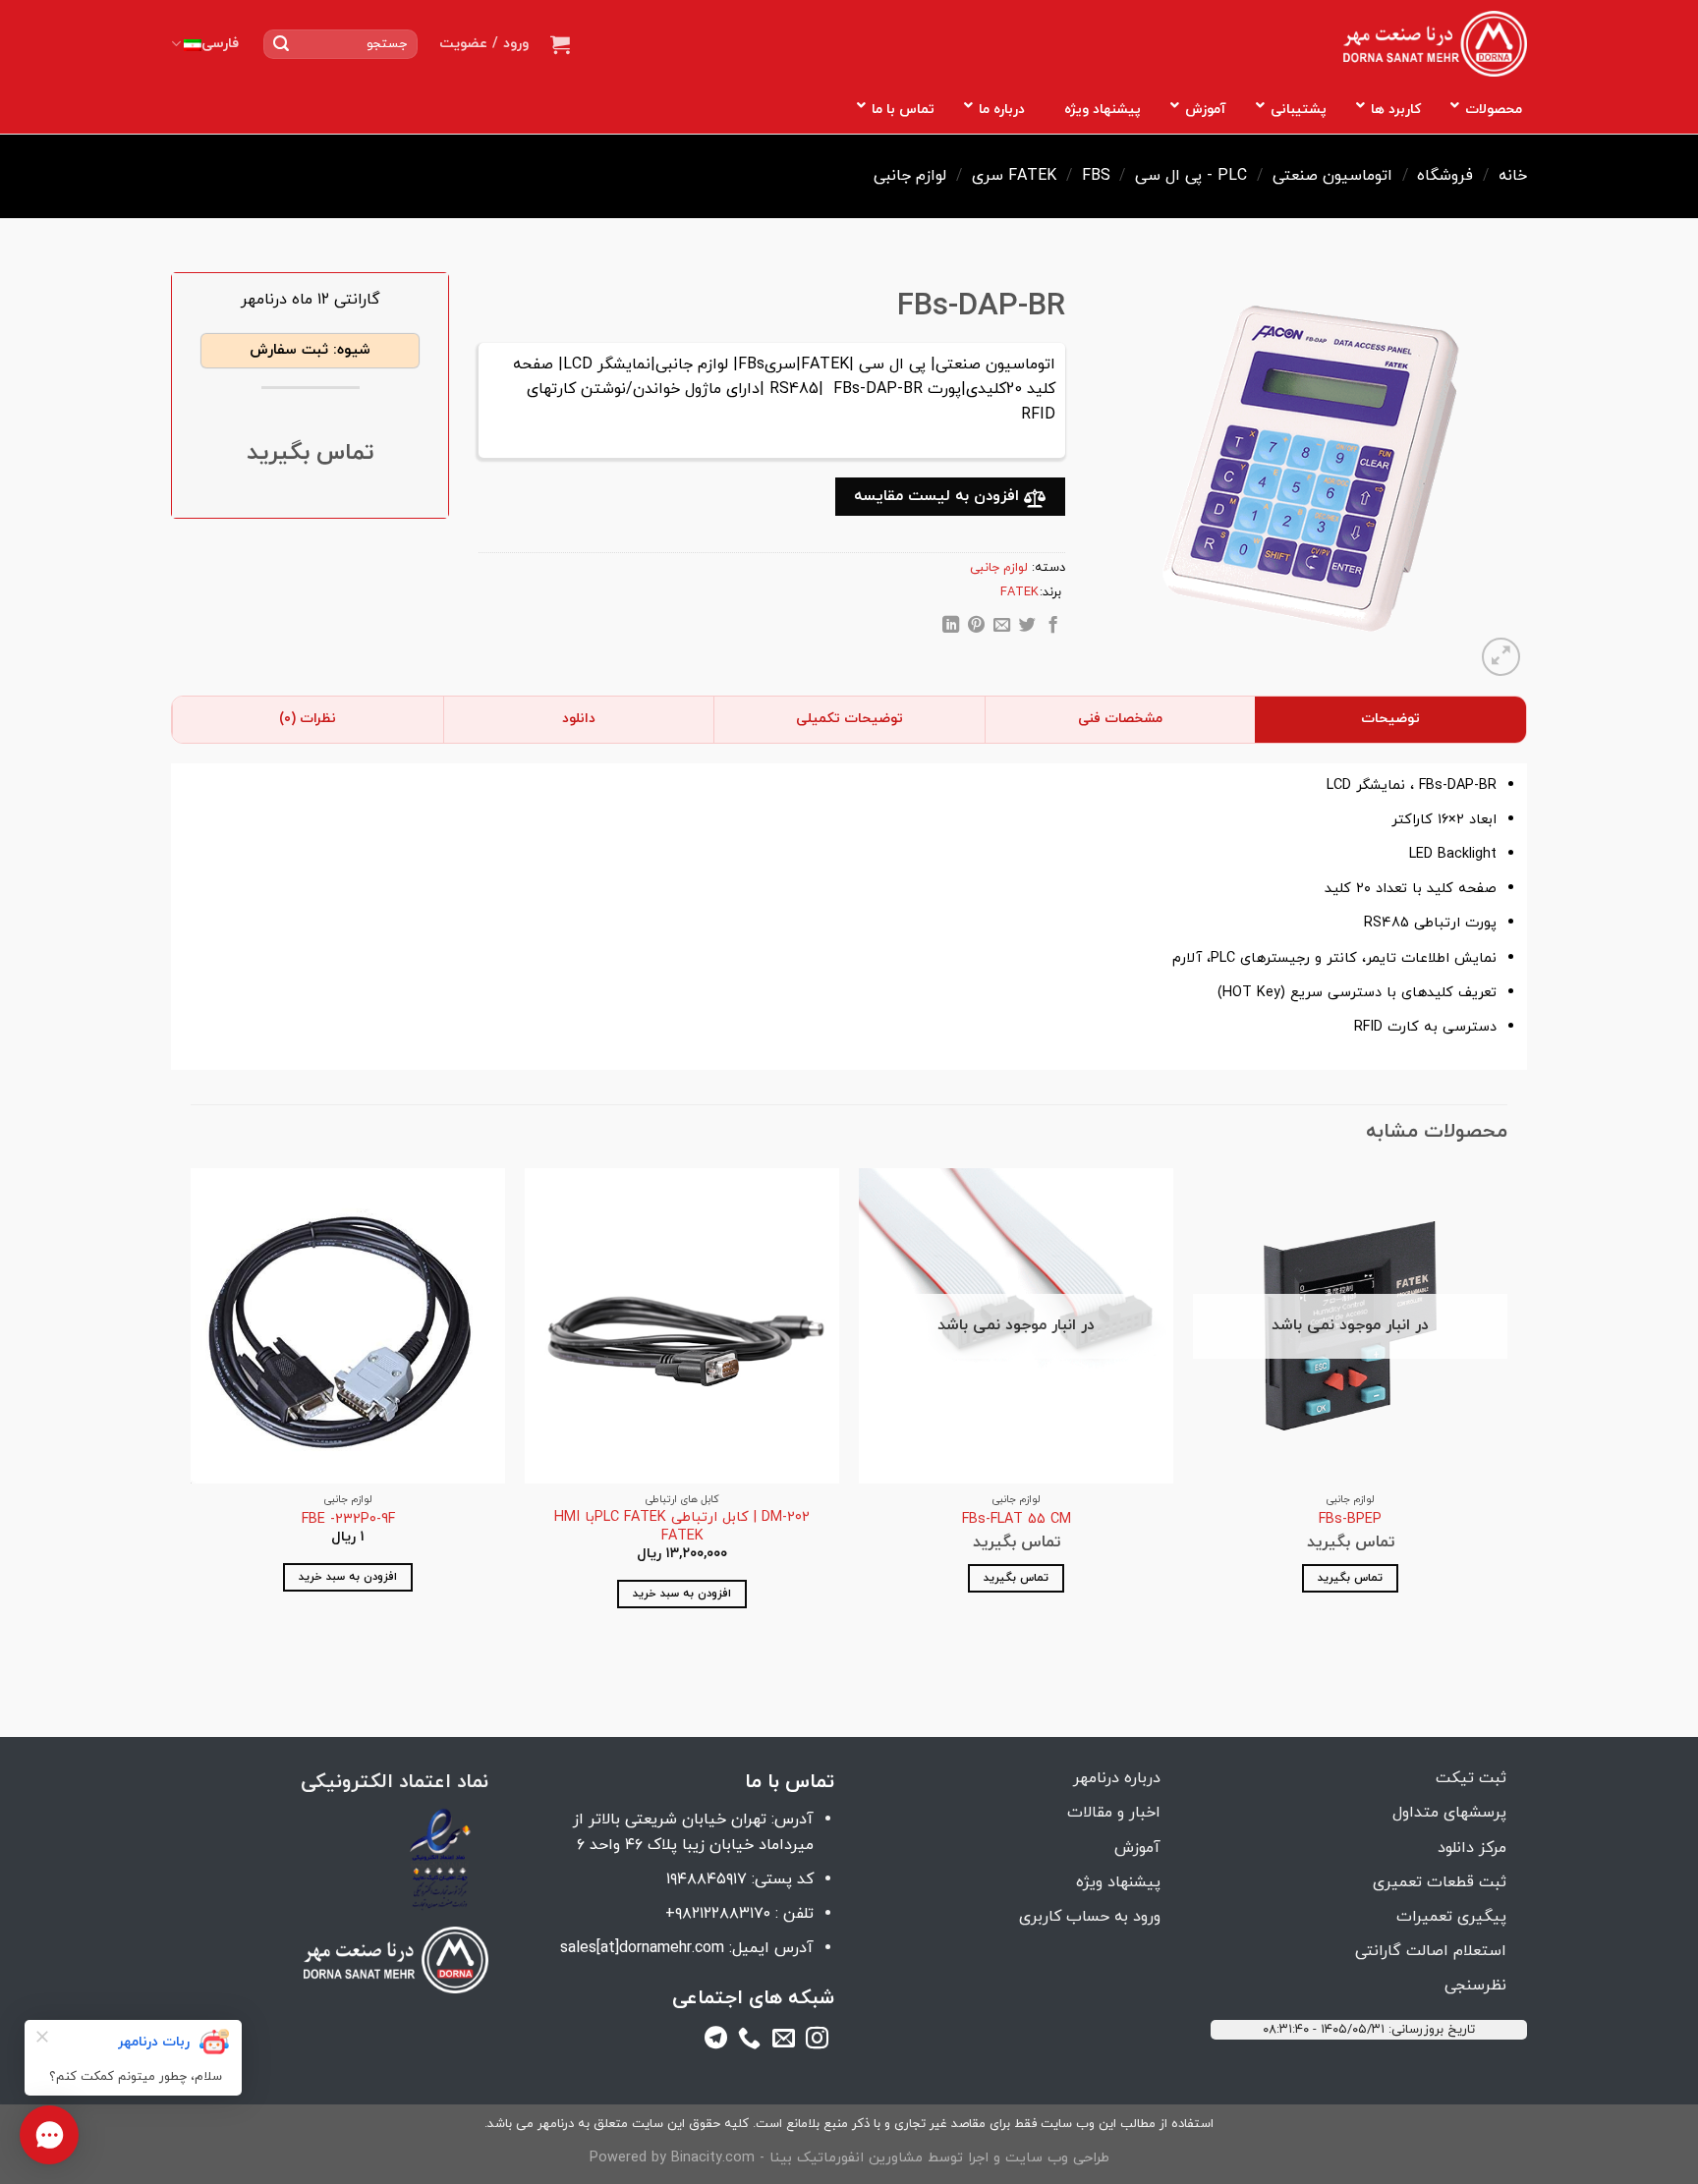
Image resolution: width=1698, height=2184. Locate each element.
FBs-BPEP (1350, 1520)
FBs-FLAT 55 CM (1017, 1520)
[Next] (192, 1419)
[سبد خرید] (560, 44)
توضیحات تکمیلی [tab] (849, 719)
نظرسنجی (1475, 1986)
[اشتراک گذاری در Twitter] (1027, 628)
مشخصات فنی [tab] (1120, 719)
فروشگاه (1445, 176)
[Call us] (749, 2042)
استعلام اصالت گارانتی (1431, 1951)
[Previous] (1506, 1419)
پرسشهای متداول (1449, 1813)
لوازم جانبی (910, 176)
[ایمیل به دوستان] (1002, 628)
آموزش (1137, 1848)
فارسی (220, 44)
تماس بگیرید (1350, 1578)
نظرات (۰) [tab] (308, 719)
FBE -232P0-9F (348, 1520)
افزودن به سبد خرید (682, 1594)
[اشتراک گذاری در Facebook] (1052, 628)
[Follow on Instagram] (817, 2042)
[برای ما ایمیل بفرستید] (784, 2042)
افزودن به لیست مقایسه (939, 496)
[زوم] (1501, 657)
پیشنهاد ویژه (1118, 1882)
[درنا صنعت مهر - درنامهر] (1435, 44)
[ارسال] (281, 44)
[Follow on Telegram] (716, 2042)
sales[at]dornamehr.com (642, 1948)
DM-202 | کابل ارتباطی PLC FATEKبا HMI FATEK (682, 1527)
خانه (1513, 176)
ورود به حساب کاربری (1090, 1917)
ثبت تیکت (1471, 1778)
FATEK (1032, 176)
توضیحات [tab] (1390, 719)
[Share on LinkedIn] (951, 628)
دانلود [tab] (579, 719)
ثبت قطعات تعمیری (1440, 1882)
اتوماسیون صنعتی (1332, 176)
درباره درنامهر (1117, 1778)
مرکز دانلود (1472, 1848)
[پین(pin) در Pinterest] (976, 628)
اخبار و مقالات (1114, 1813)
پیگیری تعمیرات (1451, 1917)
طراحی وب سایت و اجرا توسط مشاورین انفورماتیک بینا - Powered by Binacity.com (849, 2158)
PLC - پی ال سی (1191, 176)
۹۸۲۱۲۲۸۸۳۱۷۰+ (718, 1914)
